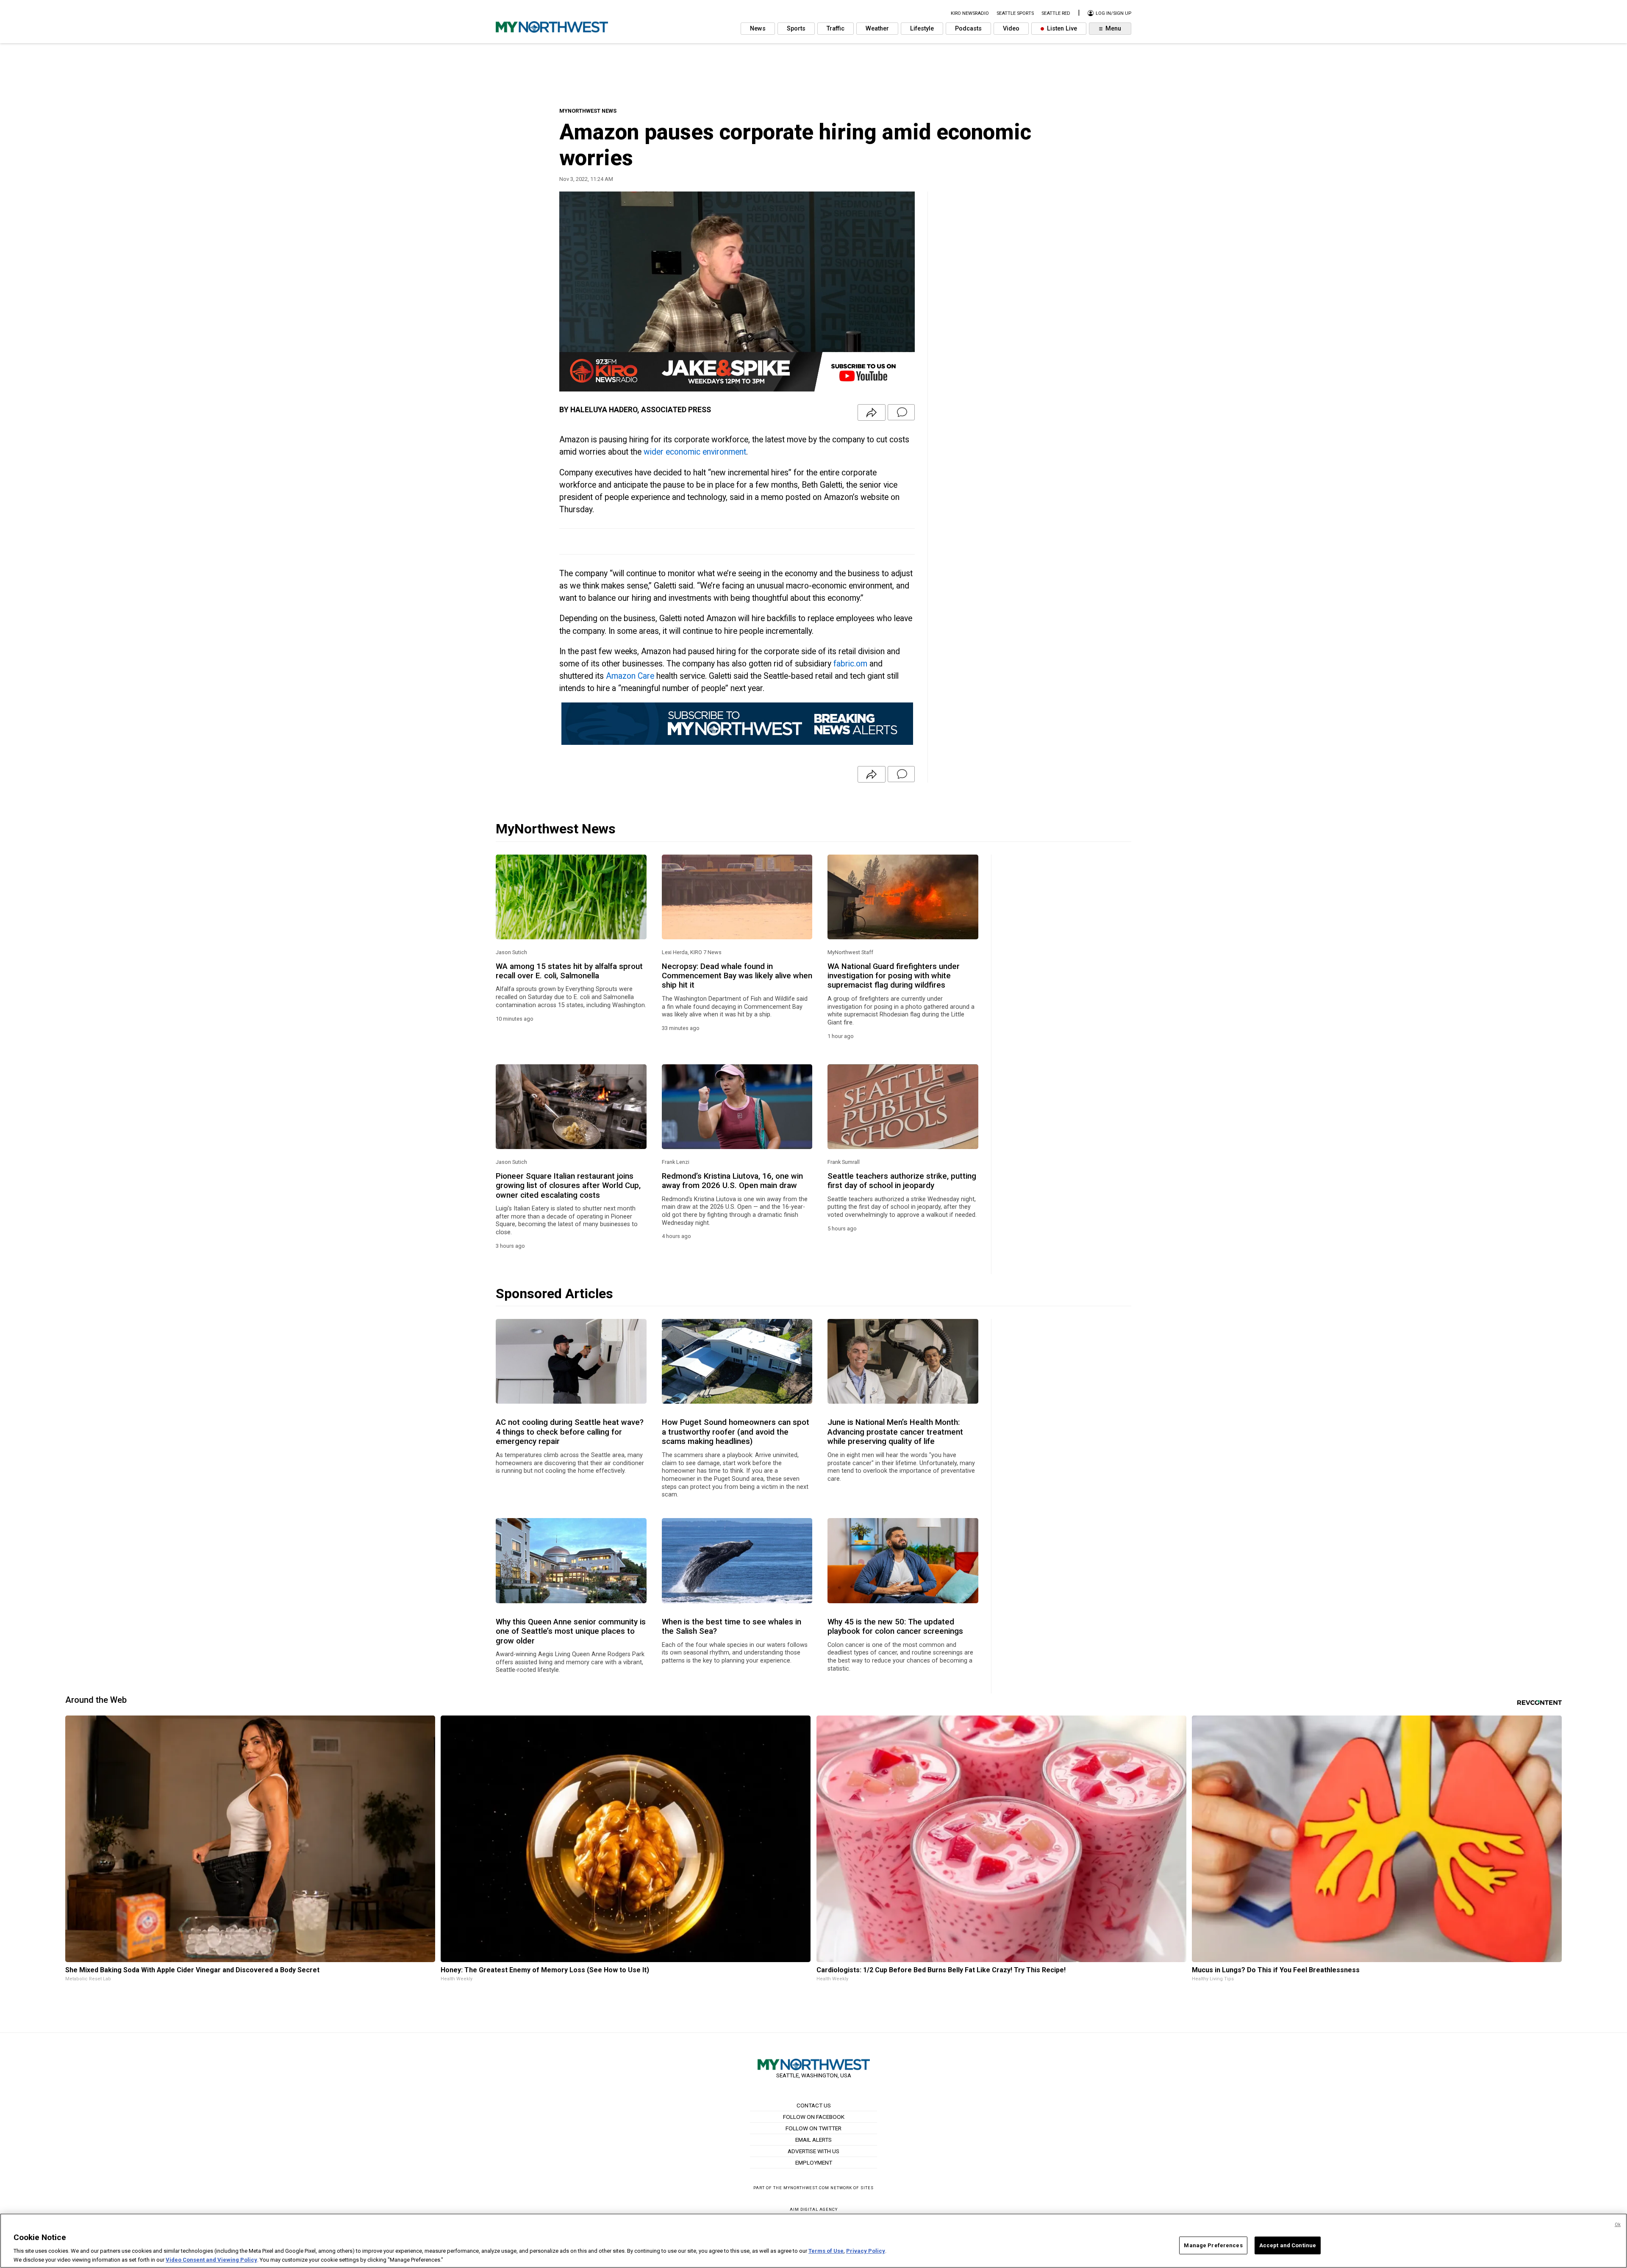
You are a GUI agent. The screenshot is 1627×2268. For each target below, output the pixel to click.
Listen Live (1061, 29)
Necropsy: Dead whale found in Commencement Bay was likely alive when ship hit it (737, 976)
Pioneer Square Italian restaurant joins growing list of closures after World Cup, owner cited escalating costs (568, 1186)
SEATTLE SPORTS (1015, 13)
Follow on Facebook (814, 2117)
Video (1011, 29)
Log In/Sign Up (1113, 13)
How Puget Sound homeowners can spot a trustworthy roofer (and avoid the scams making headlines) (736, 1432)
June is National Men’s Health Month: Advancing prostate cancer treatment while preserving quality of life (895, 1432)
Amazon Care (630, 676)
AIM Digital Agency (814, 2209)
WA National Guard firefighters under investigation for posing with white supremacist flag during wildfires (894, 976)
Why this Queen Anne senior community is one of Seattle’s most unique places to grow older (571, 1631)
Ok (1618, 2225)
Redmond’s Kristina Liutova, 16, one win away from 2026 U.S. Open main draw (732, 1181)
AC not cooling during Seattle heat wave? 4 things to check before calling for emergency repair (570, 1432)
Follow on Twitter (813, 2128)
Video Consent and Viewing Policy (211, 2259)
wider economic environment (695, 452)
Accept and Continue (1288, 2245)
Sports (796, 29)
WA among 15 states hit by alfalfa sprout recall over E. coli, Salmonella (569, 971)
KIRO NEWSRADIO (970, 13)
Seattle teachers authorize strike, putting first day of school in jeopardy (902, 1181)
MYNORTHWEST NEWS (588, 111)
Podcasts (968, 29)
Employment (814, 2163)
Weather (877, 29)
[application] (737, 291)
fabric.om (850, 664)
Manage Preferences (1213, 2245)
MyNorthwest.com (806, 2188)
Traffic (836, 29)
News (758, 29)
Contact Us (814, 2105)
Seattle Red (1056, 13)
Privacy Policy (866, 2251)
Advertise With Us (813, 2151)
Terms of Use (826, 2251)
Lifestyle (922, 29)
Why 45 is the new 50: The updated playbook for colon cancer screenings (895, 1627)
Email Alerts (813, 2140)
